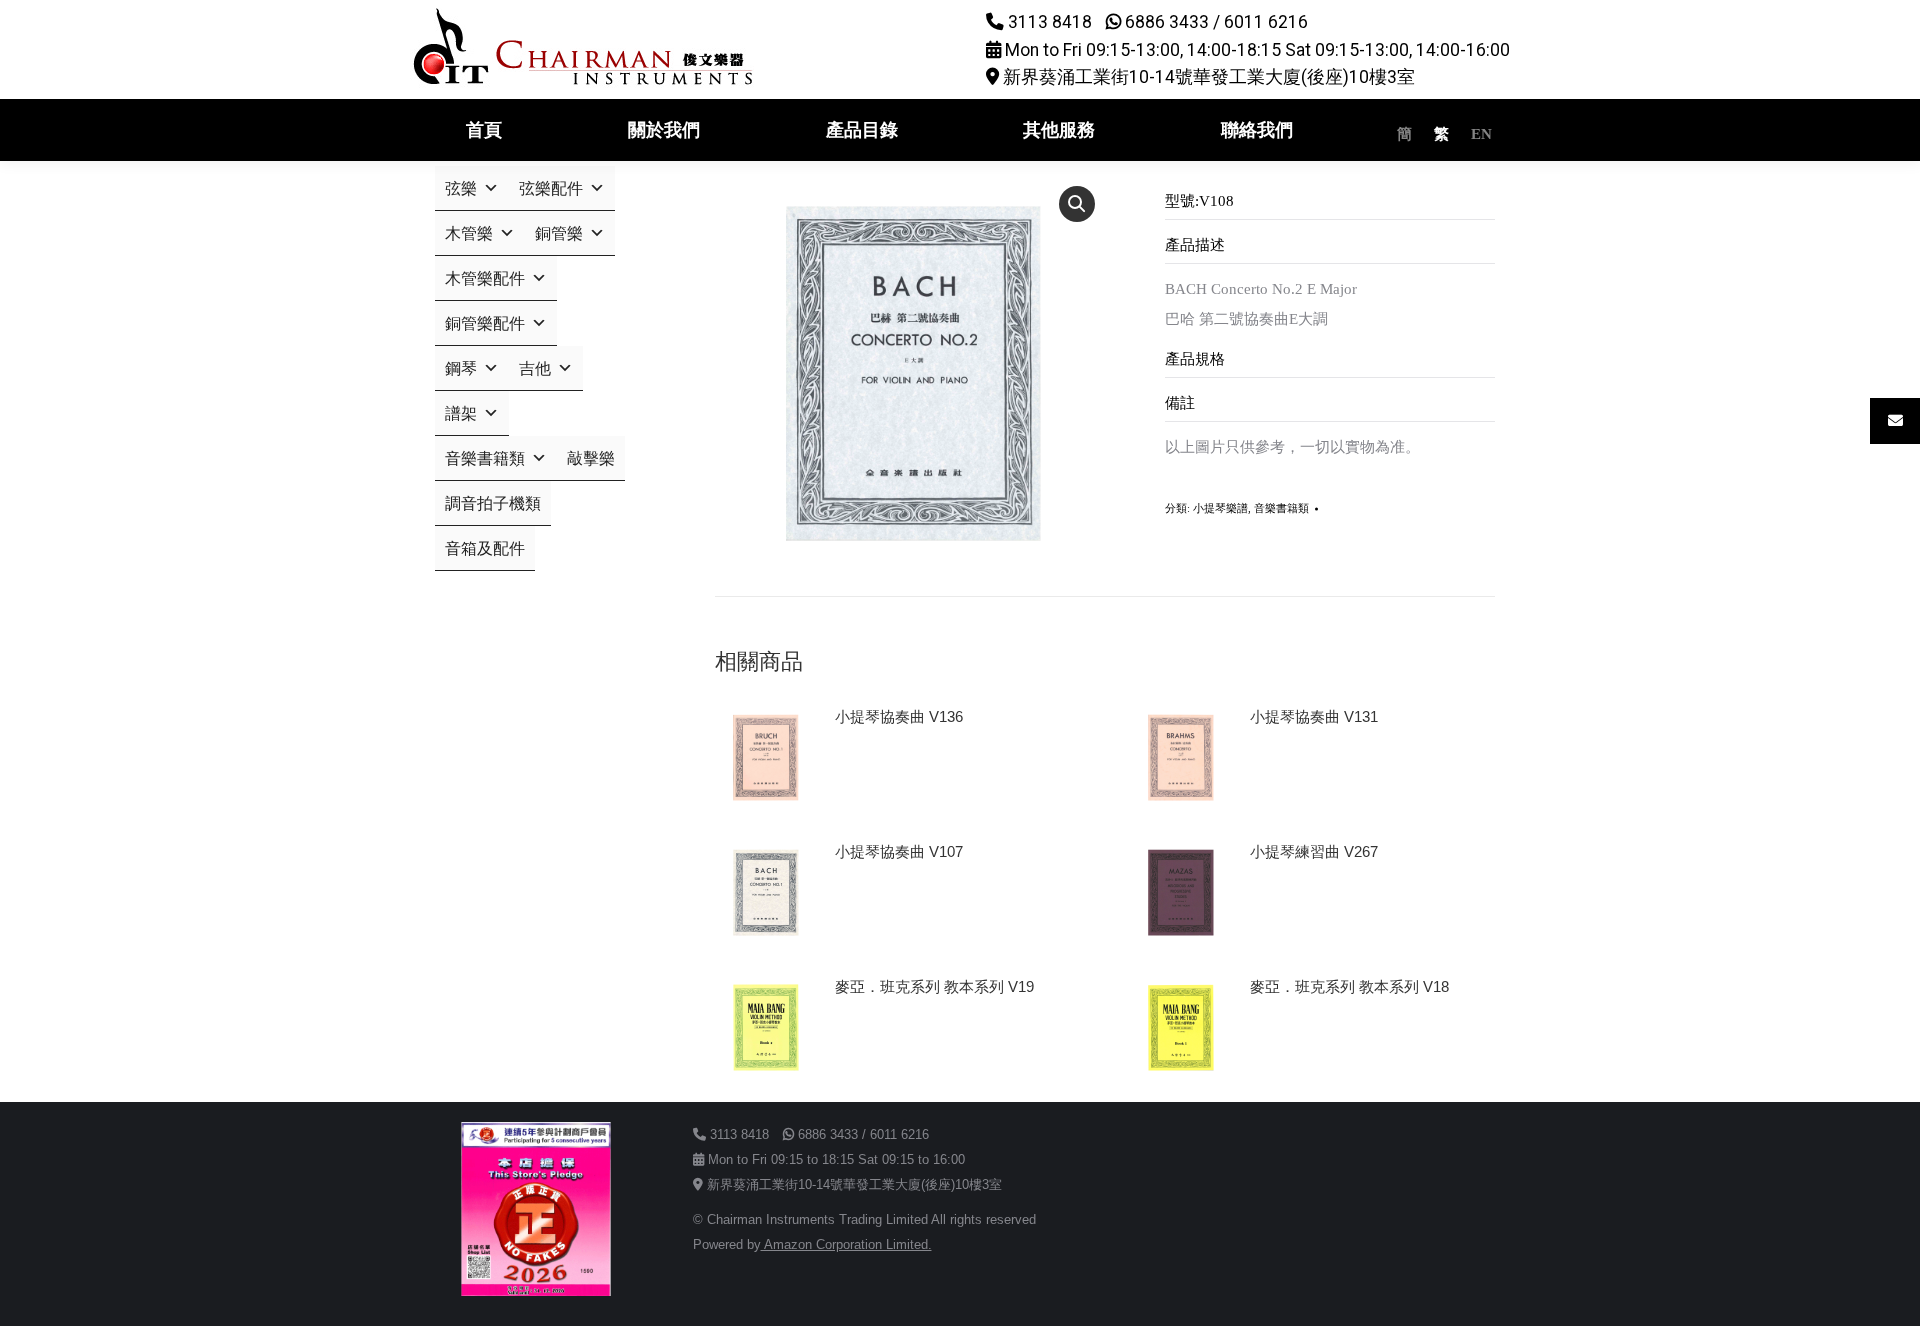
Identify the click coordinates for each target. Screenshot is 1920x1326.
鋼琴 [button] (461, 368)
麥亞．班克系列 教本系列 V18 (1349, 986)
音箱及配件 (485, 548)
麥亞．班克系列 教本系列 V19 (934, 986)
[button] (1077, 204)
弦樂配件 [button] (551, 188)
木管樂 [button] (469, 233)
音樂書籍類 (1281, 508)
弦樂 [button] (461, 188)
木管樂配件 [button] (485, 278)
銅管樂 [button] (559, 233)
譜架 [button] (461, 413)
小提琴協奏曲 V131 (1314, 716)
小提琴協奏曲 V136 (899, 716)
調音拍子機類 (493, 503)
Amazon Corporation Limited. (846, 1244)
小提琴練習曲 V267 (1314, 851)
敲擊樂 (591, 458)
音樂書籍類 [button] (485, 458)
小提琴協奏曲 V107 (899, 851)
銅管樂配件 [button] (485, 323)
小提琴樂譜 (1220, 508)
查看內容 (873, 773)
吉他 (535, 368)
